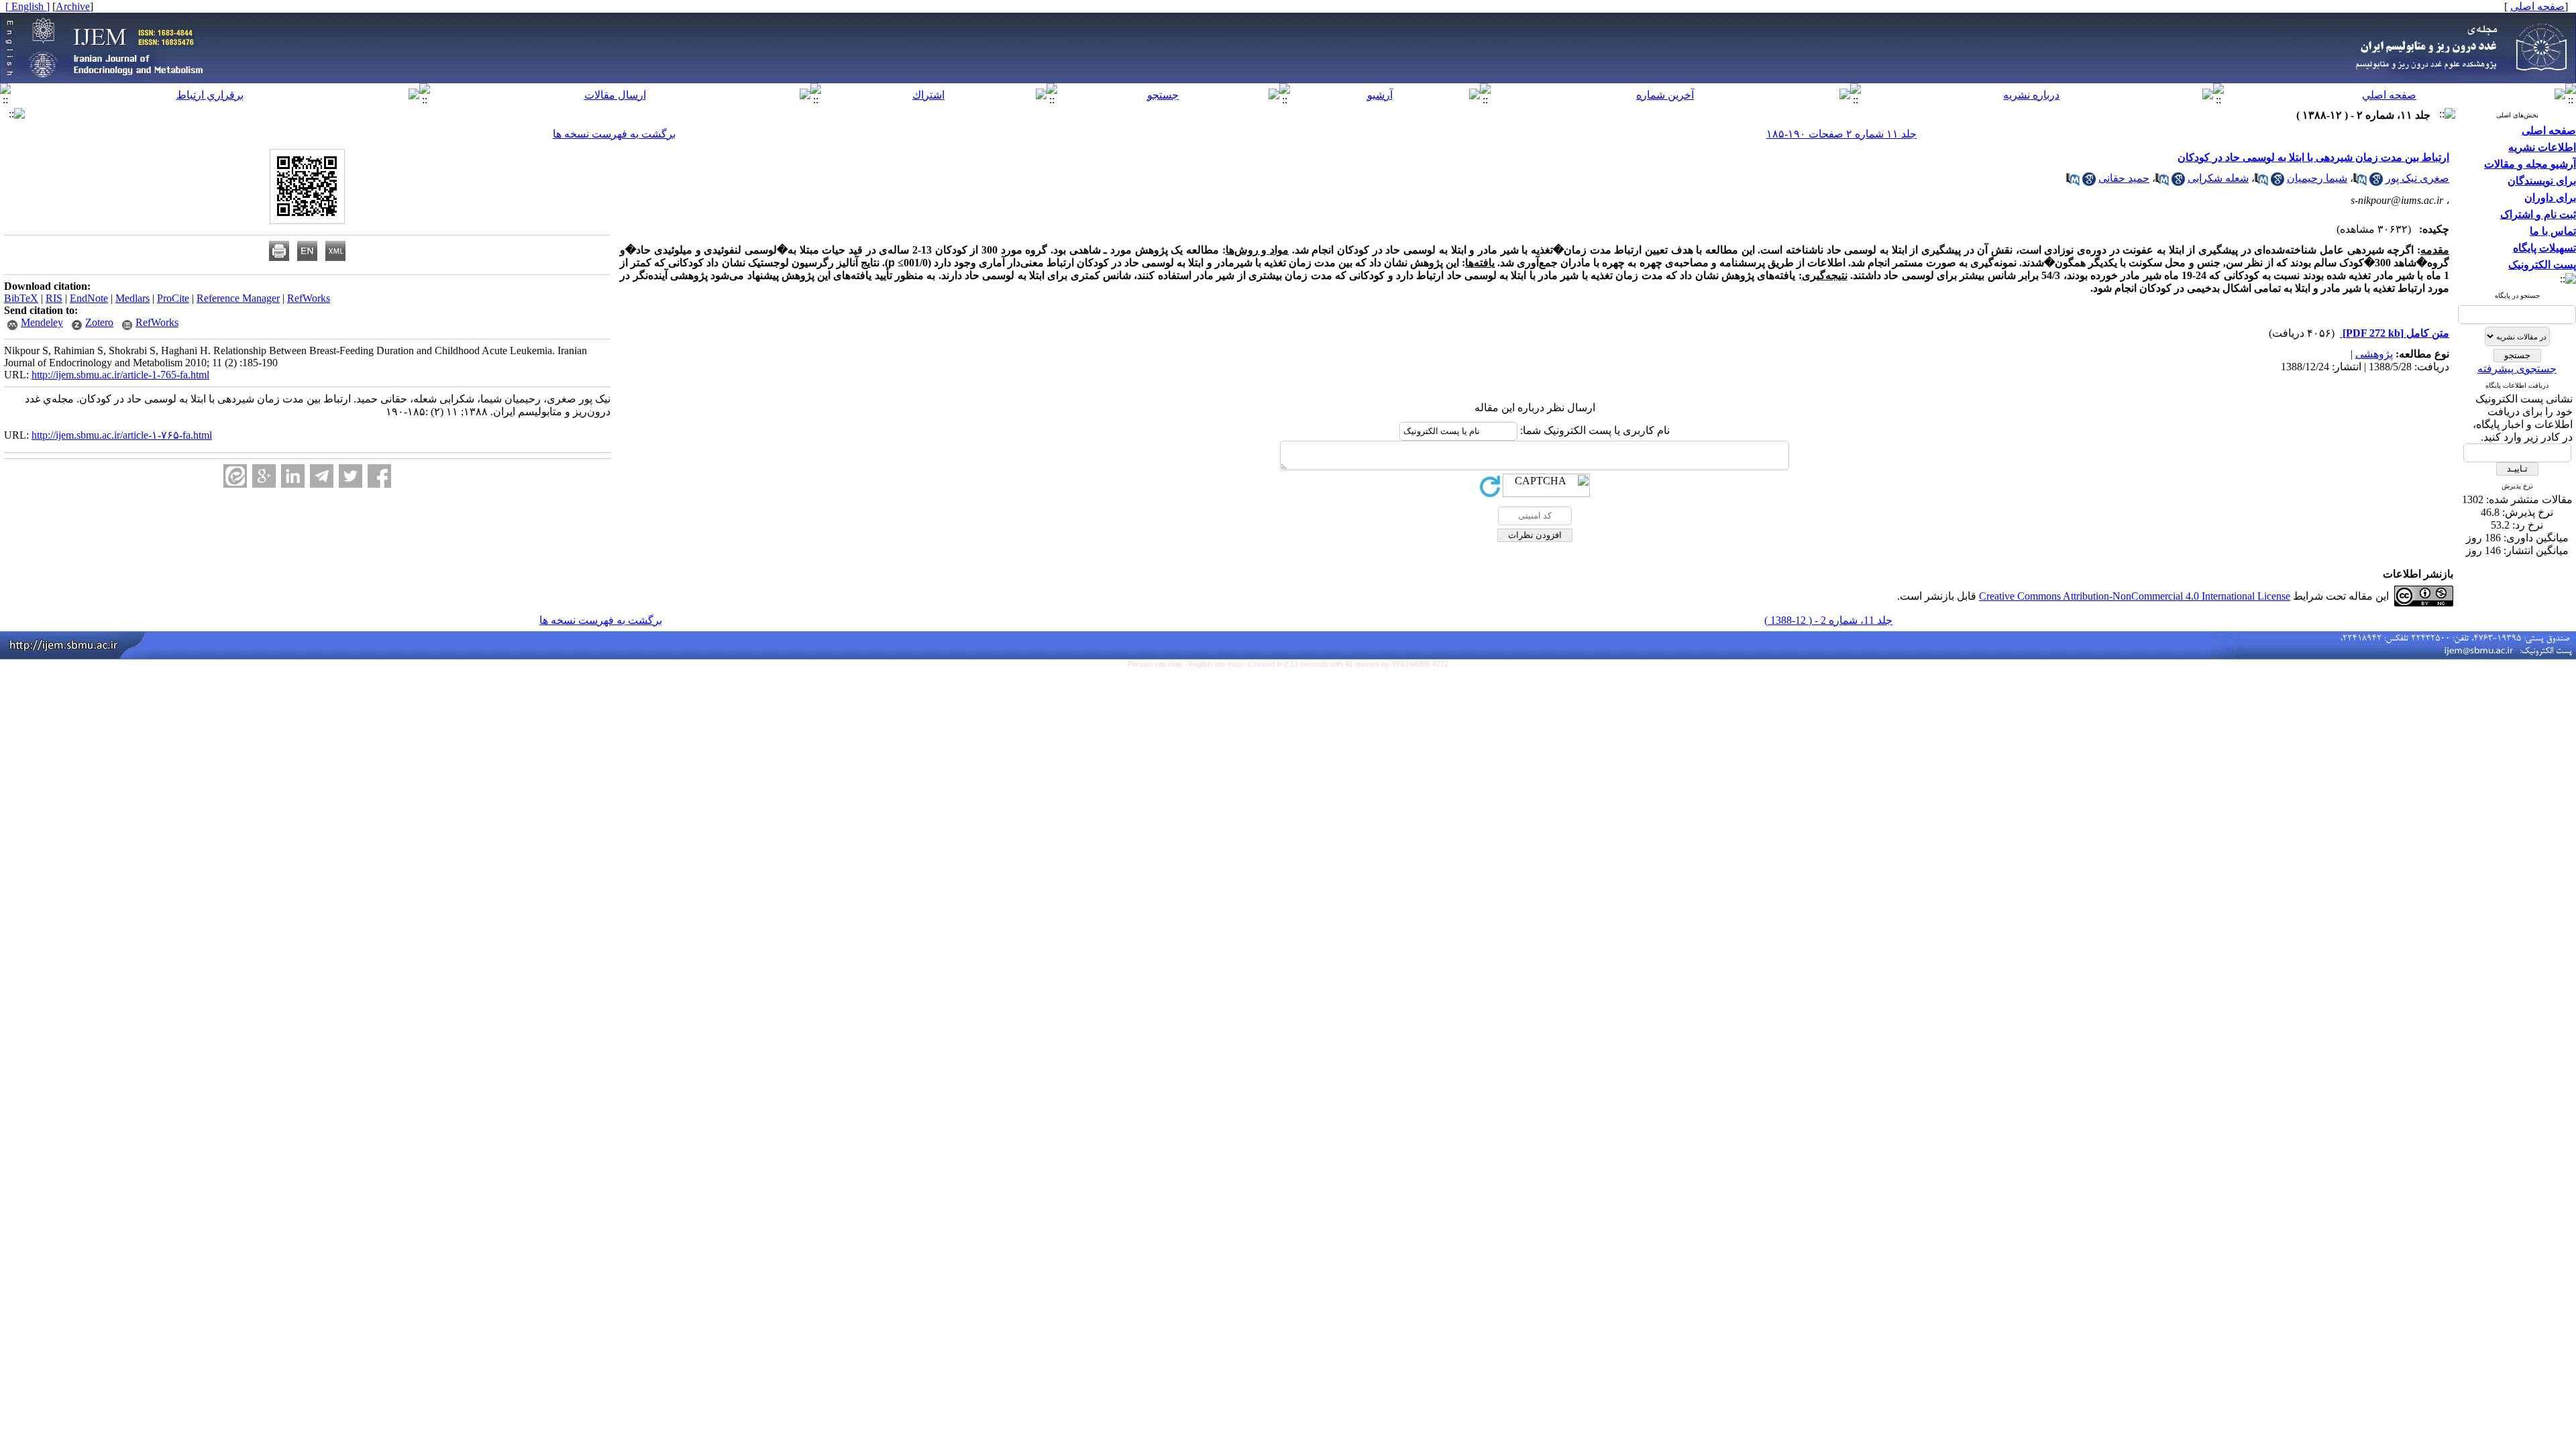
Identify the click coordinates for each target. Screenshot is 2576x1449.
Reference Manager (238, 298)
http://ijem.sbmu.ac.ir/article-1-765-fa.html (120, 375)
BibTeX (21, 298)
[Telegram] (322, 476)
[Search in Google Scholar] (2376, 182)
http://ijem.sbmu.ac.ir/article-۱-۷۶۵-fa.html (122, 435)
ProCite (173, 298)
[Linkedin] (293, 476)
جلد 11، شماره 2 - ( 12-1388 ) (1828, 620)
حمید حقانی (2124, 178)
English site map (1216, 664)
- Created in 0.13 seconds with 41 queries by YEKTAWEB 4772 (1346, 664)
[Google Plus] (264, 476)
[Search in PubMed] (2360, 182)
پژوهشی (2374, 354)
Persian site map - (1158, 664)
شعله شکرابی (2218, 178)
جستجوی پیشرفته (2517, 369)
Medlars (132, 298)
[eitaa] (235, 476)
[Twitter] (351, 476)
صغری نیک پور (2417, 178)
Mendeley (42, 322)
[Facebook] (379, 476)
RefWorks (309, 298)
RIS (54, 298)
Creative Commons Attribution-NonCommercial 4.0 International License (2135, 596)
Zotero (99, 322)
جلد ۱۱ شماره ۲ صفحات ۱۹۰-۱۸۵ (1841, 134)
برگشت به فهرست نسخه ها (614, 134)
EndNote (89, 298)
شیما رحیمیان (2317, 178)
